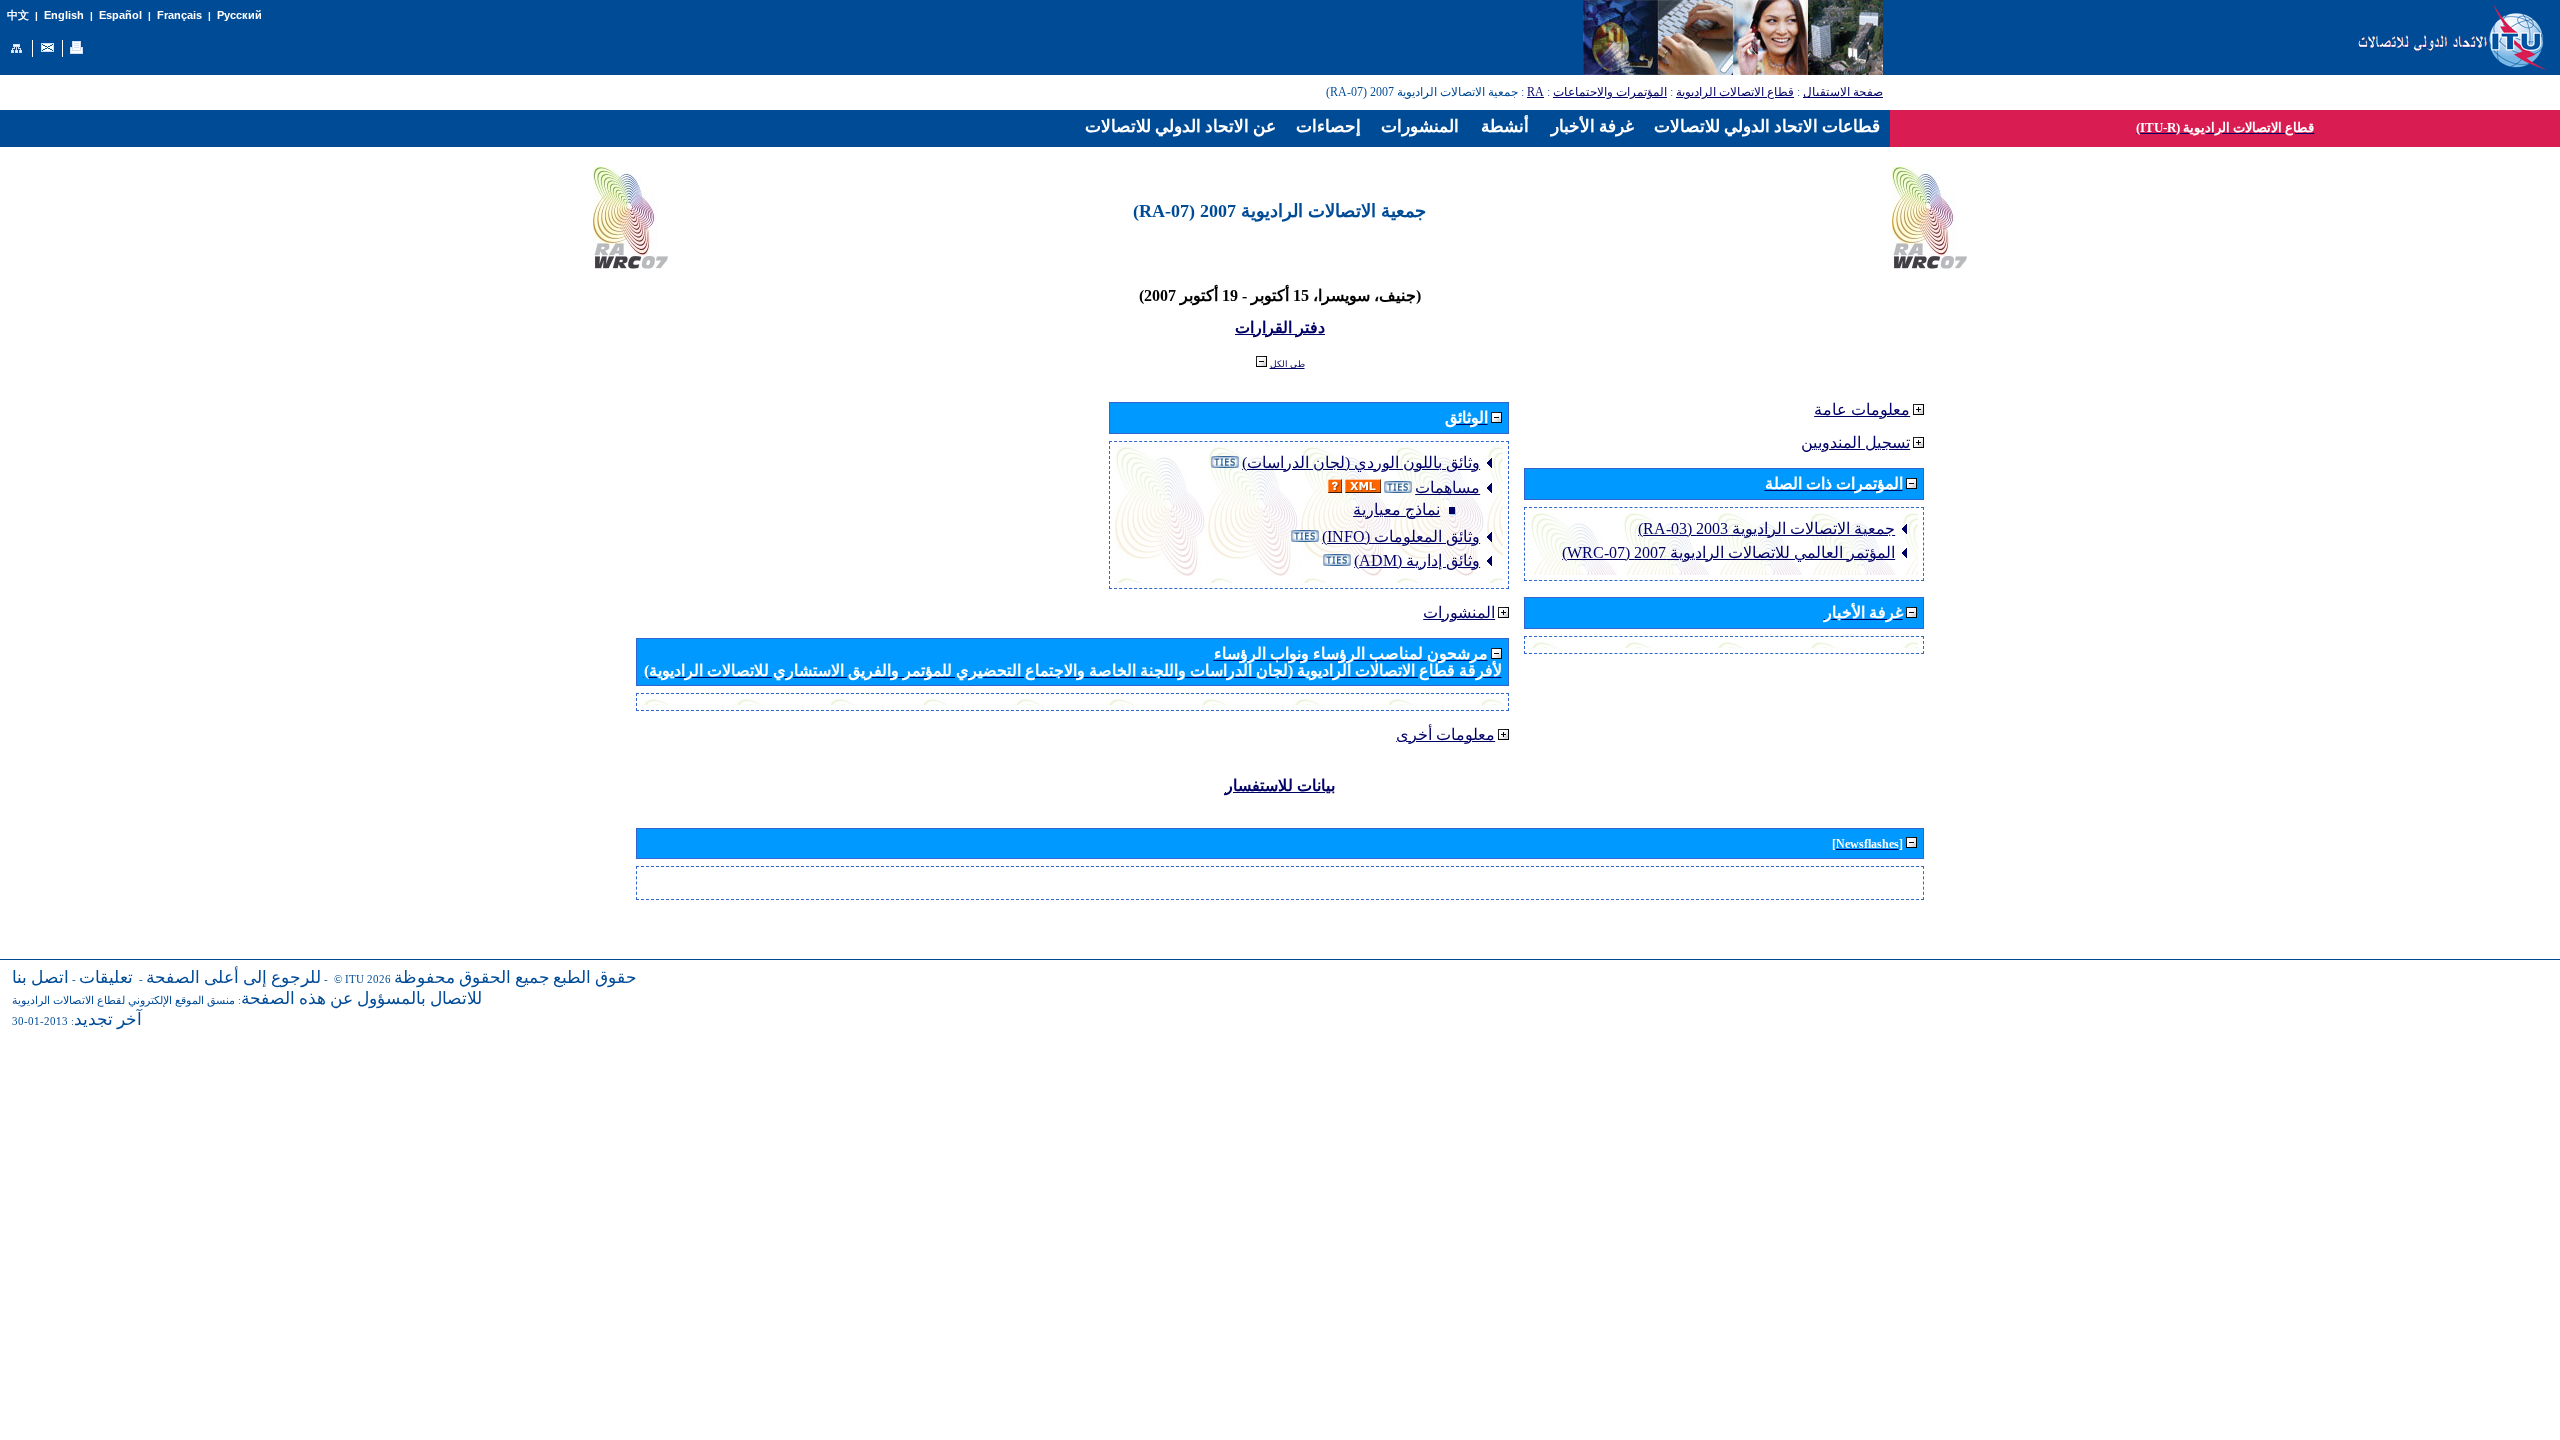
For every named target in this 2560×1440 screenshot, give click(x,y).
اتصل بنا (40, 977)
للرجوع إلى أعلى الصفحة (233, 977)
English (64, 15)
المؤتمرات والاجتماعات (1610, 92)
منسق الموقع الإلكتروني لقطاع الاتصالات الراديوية (123, 1000)
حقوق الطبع (595, 977)
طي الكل (1287, 364)
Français (179, 15)
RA (1535, 92)
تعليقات (106, 977)
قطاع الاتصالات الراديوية (1735, 92)
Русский (239, 15)
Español (120, 15)
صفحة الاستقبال (1843, 92)
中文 (18, 15)
